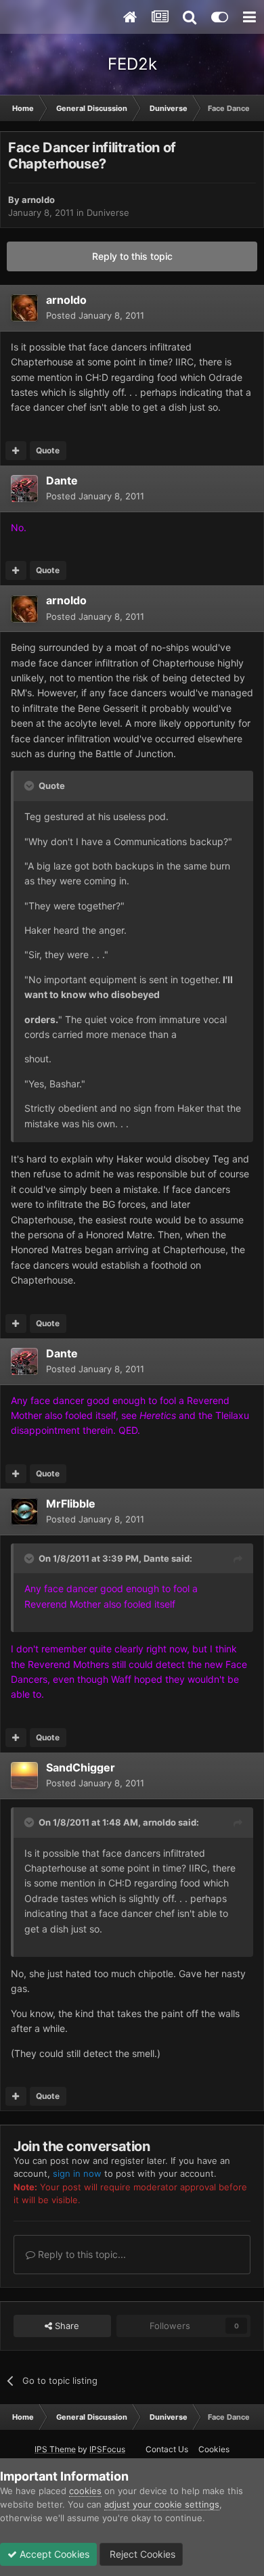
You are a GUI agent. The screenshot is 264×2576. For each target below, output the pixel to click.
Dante (62, 480)
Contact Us (167, 2449)
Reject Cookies (141, 2554)
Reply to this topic (132, 256)
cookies (85, 2491)
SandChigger (81, 1767)
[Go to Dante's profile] (24, 489)
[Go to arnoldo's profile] (24, 308)
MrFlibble (71, 1504)
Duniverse (108, 212)
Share (66, 2326)
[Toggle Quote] (30, 786)
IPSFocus (107, 2449)
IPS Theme (55, 2449)
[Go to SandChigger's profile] (24, 1776)
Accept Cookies (53, 2554)
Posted (95, 315)
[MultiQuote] (16, 451)
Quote (48, 450)
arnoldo (38, 200)
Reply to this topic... (81, 2254)
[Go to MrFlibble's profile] (24, 1512)
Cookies (214, 2449)
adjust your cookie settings (162, 2504)
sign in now (77, 2173)
